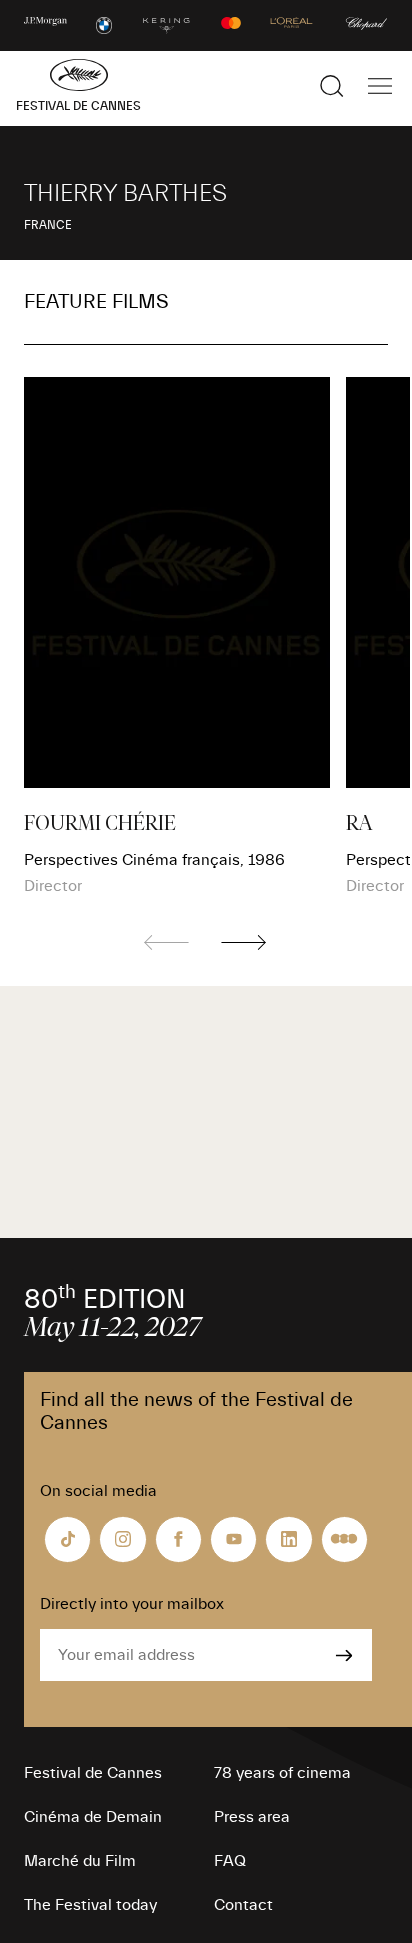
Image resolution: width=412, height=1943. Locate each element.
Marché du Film (80, 1861)
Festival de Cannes (93, 1773)
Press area (252, 1817)
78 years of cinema (282, 1773)
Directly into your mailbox (132, 1604)
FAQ (230, 1861)
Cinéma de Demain (93, 1817)
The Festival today (90, 1905)
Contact (243, 1905)
